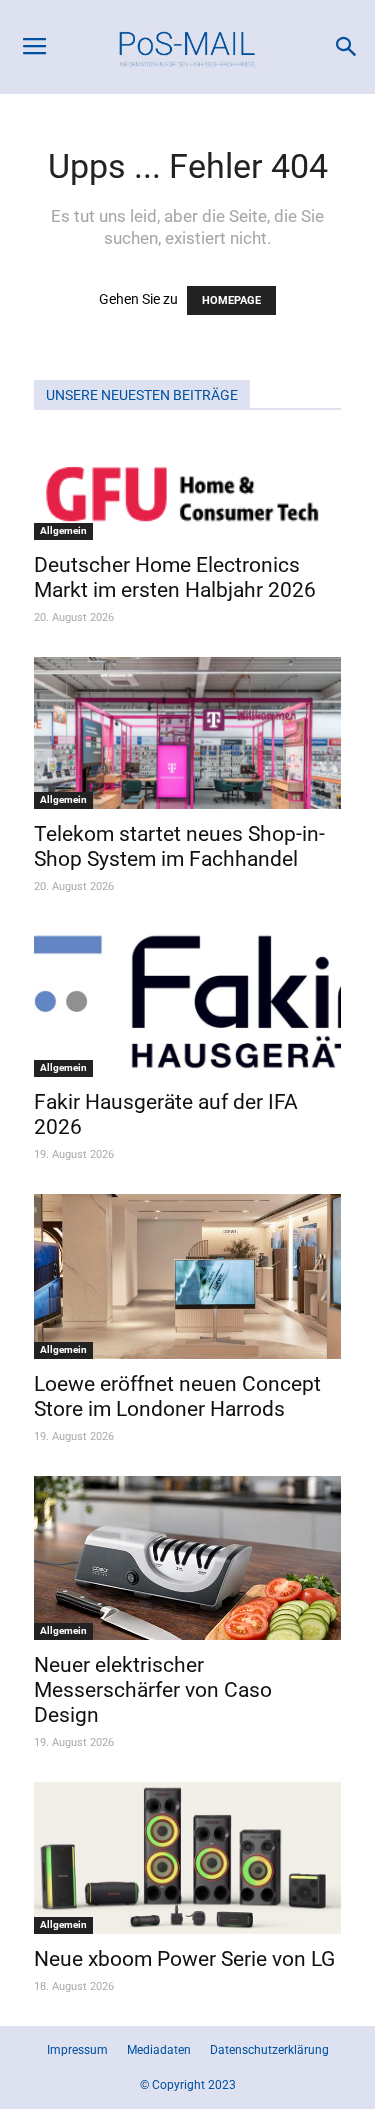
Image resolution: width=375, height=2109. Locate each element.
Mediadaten (159, 2050)
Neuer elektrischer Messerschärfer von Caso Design (153, 1690)
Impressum (77, 2050)
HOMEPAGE (231, 300)
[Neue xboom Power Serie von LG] (187, 1858)
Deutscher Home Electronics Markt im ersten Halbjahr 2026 (175, 577)
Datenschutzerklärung (269, 2050)
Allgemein (63, 530)
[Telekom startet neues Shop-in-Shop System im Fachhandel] (187, 733)
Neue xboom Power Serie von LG (184, 1959)
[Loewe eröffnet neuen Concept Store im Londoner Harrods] (187, 1276)
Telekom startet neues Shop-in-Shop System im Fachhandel (179, 846)
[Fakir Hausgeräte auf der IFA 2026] (187, 1002)
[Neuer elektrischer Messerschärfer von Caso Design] (187, 1558)
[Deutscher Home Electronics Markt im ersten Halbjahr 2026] (187, 488)
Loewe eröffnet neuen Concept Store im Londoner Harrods (177, 1396)
